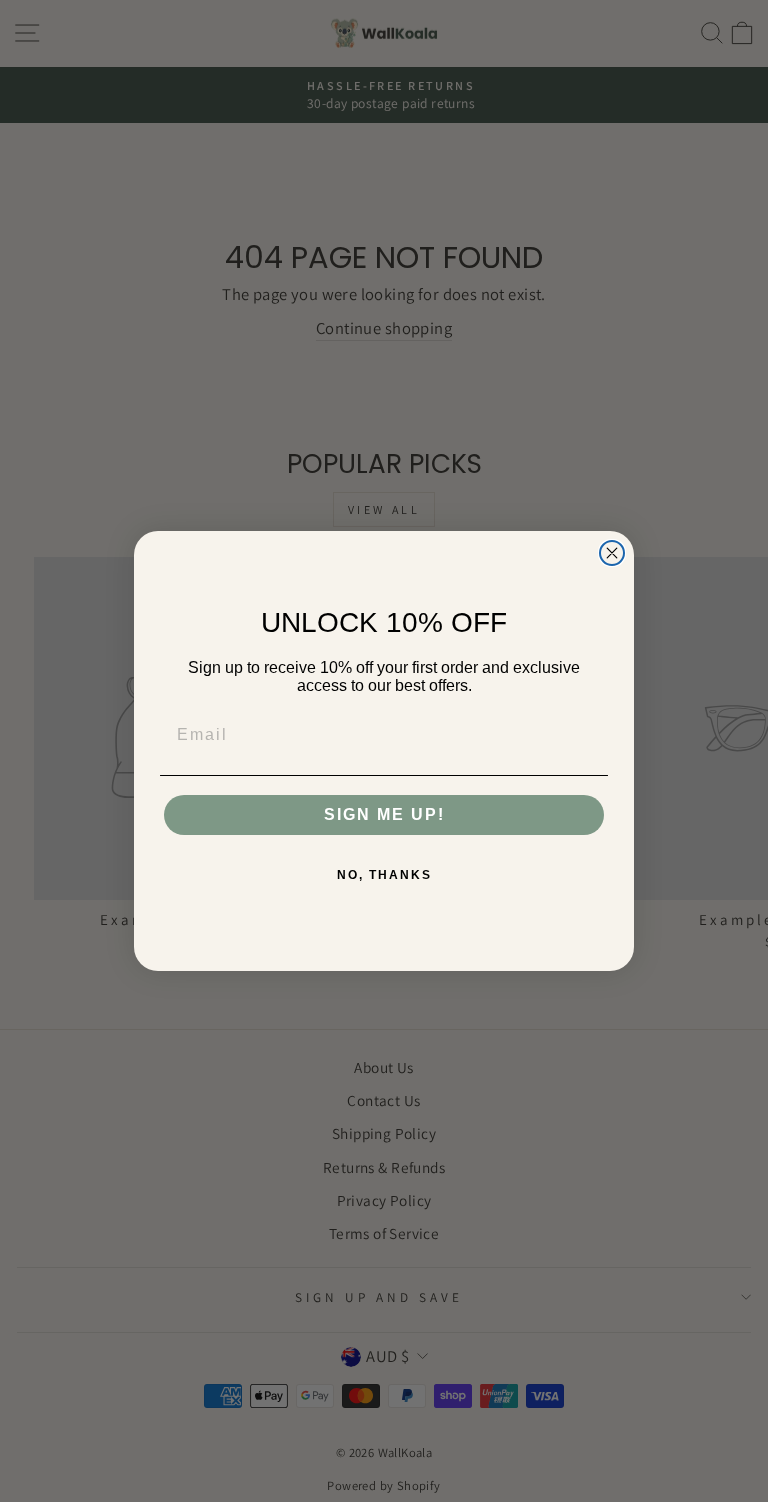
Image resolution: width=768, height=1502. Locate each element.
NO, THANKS (384, 875)
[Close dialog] (612, 553)
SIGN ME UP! (384, 814)
